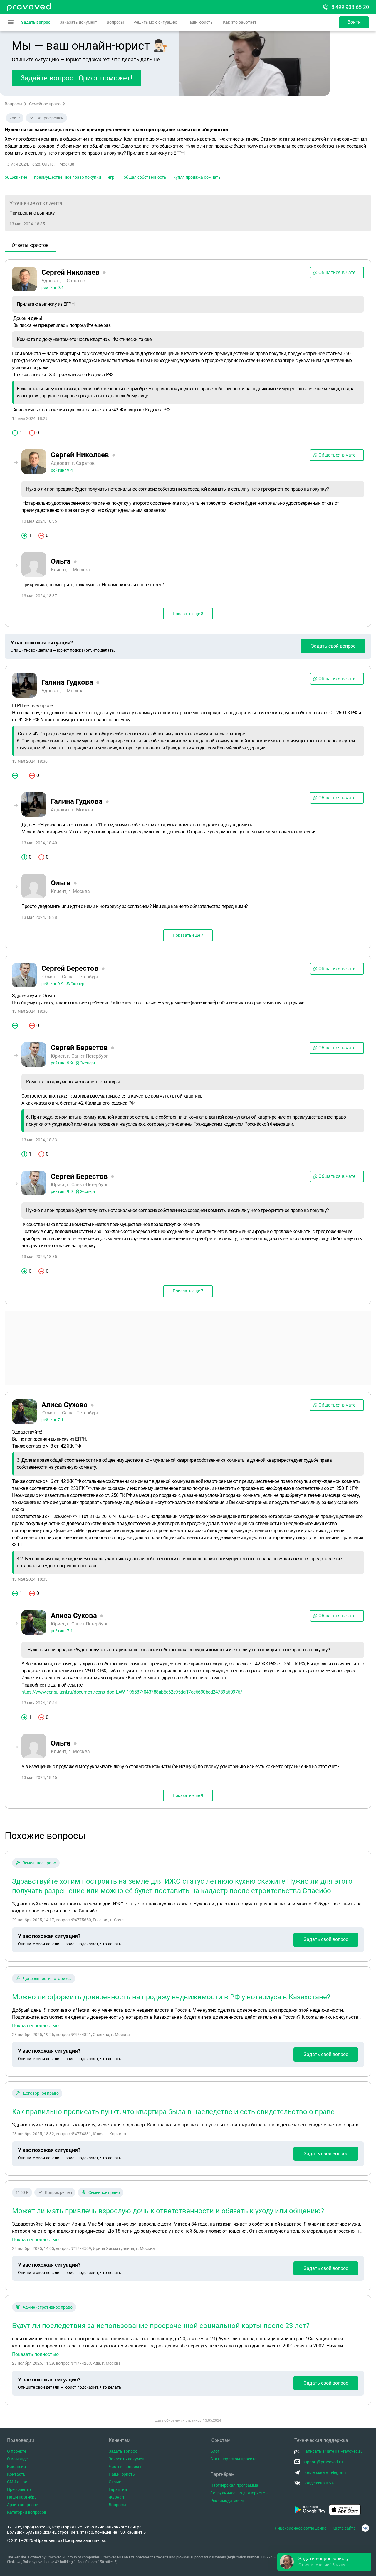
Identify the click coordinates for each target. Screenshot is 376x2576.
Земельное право (39, 1863)
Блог (215, 2451)
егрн (112, 177)
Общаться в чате (337, 272)
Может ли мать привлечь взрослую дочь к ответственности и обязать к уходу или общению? (168, 2211)
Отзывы (117, 2482)
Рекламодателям (227, 2501)
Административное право (48, 2307)
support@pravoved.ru (323, 2462)
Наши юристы (200, 22)
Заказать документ (78, 22)
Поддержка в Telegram (324, 2472)
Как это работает (240, 22)
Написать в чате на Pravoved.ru (333, 2451)
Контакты (17, 2474)
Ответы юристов (30, 245)
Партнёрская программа (234, 2485)
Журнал (116, 2497)
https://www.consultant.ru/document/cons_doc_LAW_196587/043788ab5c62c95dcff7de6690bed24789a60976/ (132, 1692)
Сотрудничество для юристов (239, 2493)
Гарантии (118, 2489)
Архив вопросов (23, 2505)
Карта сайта (344, 2528)
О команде (17, 2459)
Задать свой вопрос (333, 646)
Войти (354, 22)
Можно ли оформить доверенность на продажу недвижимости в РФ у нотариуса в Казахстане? (171, 1997)
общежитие (16, 177)
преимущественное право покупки (68, 177)
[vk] (365, 2528)
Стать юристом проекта (234, 2459)
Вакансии (16, 2467)
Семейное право (45, 104)
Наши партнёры (22, 2497)
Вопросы (115, 22)
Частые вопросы (125, 2467)
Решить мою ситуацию (155, 22)
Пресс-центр (19, 2489)
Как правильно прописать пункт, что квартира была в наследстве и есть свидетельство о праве (173, 2112)
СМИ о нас (17, 2482)
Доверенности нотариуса (47, 1979)
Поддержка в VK (318, 2483)
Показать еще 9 (188, 1795)
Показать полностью (35, 2026)
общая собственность (145, 177)
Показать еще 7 (188, 935)
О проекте (17, 2451)
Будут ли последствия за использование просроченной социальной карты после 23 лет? (161, 2326)
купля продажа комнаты (197, 177)
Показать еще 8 (188, 614)
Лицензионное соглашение (301, 2528)
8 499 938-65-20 (350, 7)
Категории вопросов (27, 2512)
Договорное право (41, 2093)
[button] (324, 2562)
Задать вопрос (36, 22)
